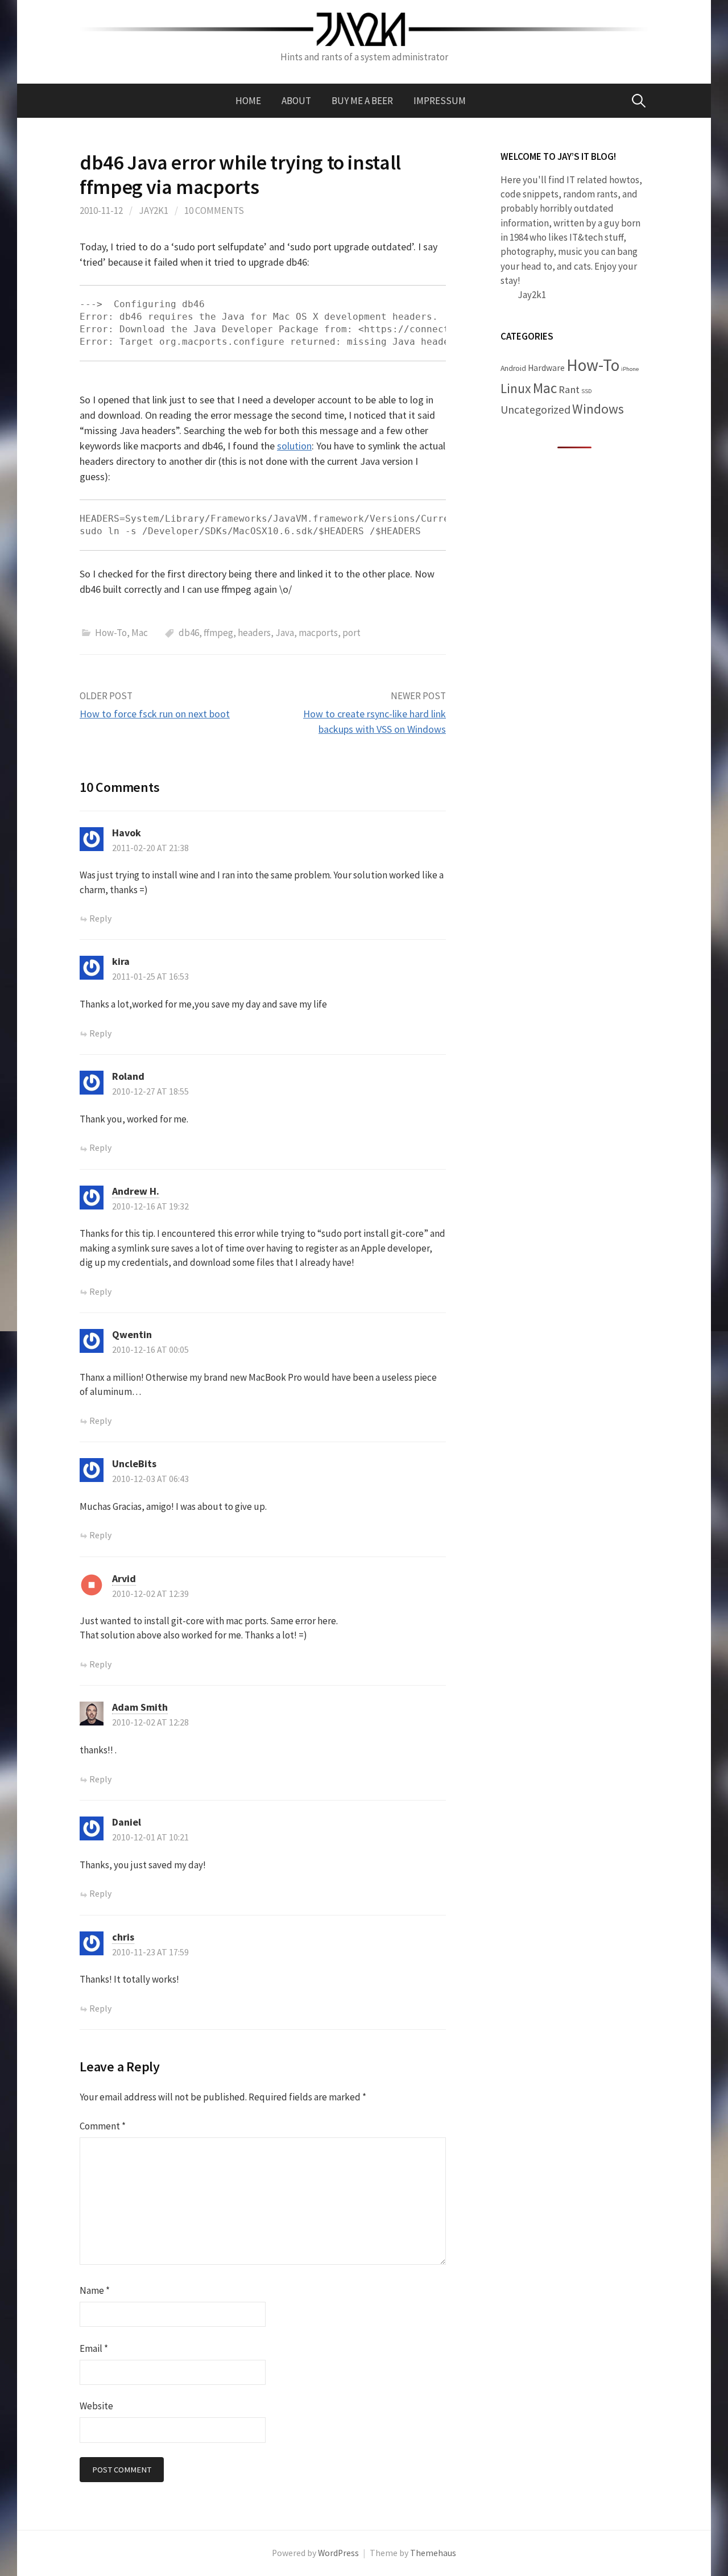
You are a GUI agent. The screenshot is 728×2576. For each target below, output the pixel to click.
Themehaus (433, 2553)
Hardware (546, 368)
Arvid (124, 1578)
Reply (100, 918)
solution (294, 446)
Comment (103, 2126)
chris (123, 1937)
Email (94, 2348)
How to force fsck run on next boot (155, 714)
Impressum (440, 101)
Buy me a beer (362, 101)
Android (513, 368)
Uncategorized (535, 410)
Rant (569, 389)
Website (96, 2406)
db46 (189, 633)
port (351, 633)
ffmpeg (218, 633)
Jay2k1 (154, 210)
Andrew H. (136, 1191)
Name (95, 2290)
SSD (586, 391)
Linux (516, 388)
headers (254, 633)
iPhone (630, 369)
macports (318, 633)
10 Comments (214, 210)
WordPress (338, 2553)
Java (285, 633)
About (296, 101)
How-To (111, 633)
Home (248, 101)
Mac (140, 633)
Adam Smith (140, 1707)
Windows (598, 409)
